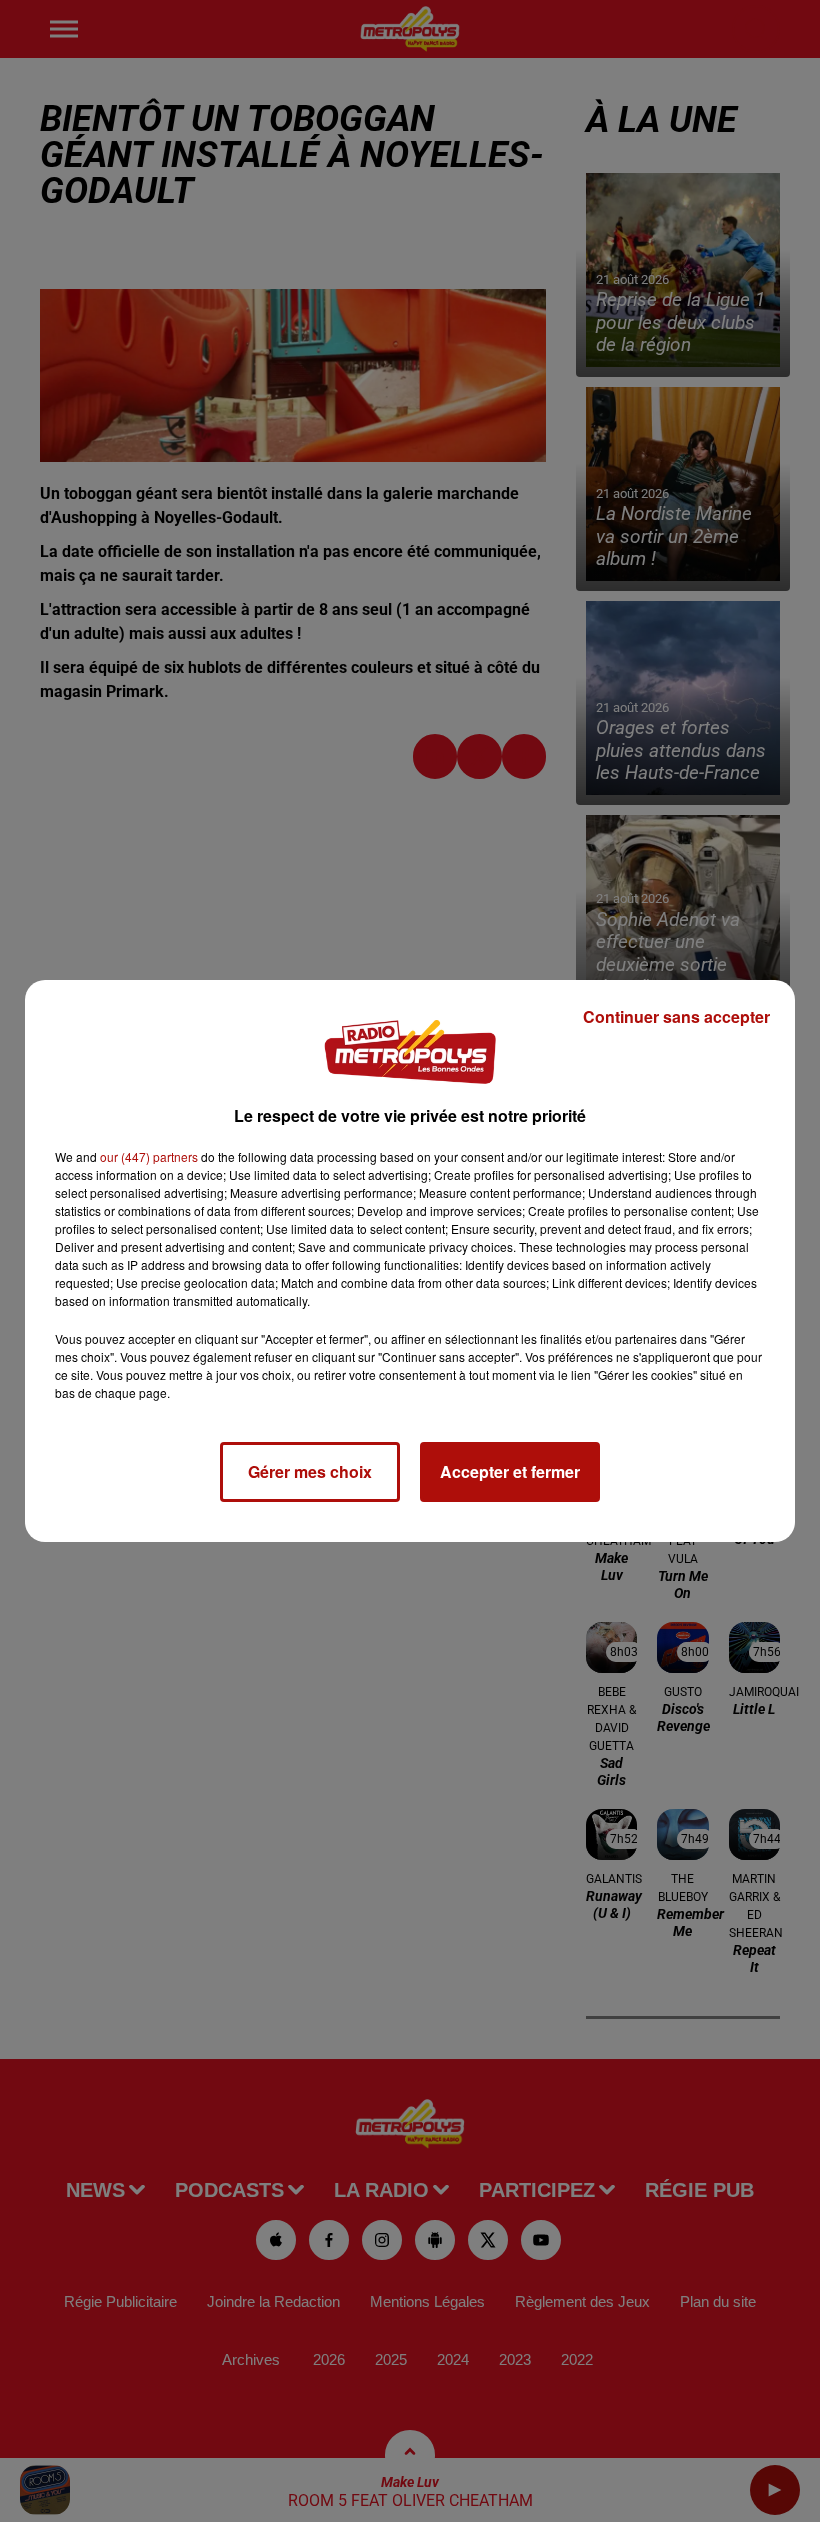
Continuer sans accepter (676, 1016)
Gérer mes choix (310, 1471)
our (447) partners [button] (149, 1156)
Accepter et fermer (510, 1471)
